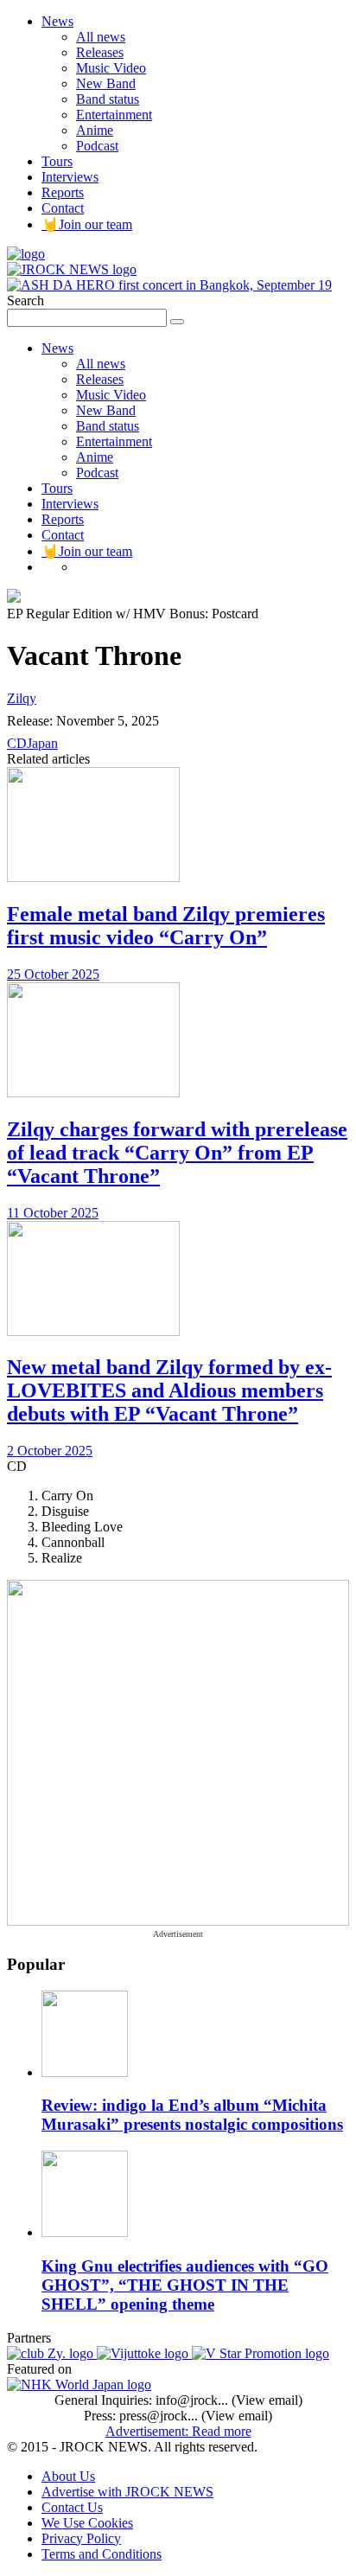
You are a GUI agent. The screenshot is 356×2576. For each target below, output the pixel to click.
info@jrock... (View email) (229, 2400)
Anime (95, 130)
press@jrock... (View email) (196, 2416)
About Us (68, 2476)
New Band (106, 83)
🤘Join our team (87, 224)
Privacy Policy (81, 2538)
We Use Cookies (87, 2523)
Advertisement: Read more (178, 2431)
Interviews (70, 177)
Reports (63, 192)
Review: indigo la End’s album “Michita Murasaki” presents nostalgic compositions (192, 2115)
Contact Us (72, 2507)
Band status (108, 99)
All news (101, 37)
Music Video (111, 68)
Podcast (97, 146)
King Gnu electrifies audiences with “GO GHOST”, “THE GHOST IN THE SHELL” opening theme (185, 2285)
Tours (57, 161)
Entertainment (114, 115)
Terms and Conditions (102, 2554)
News (57, 21)
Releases (100, 52)
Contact (63, 208)
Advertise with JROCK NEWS (127, 2492)
